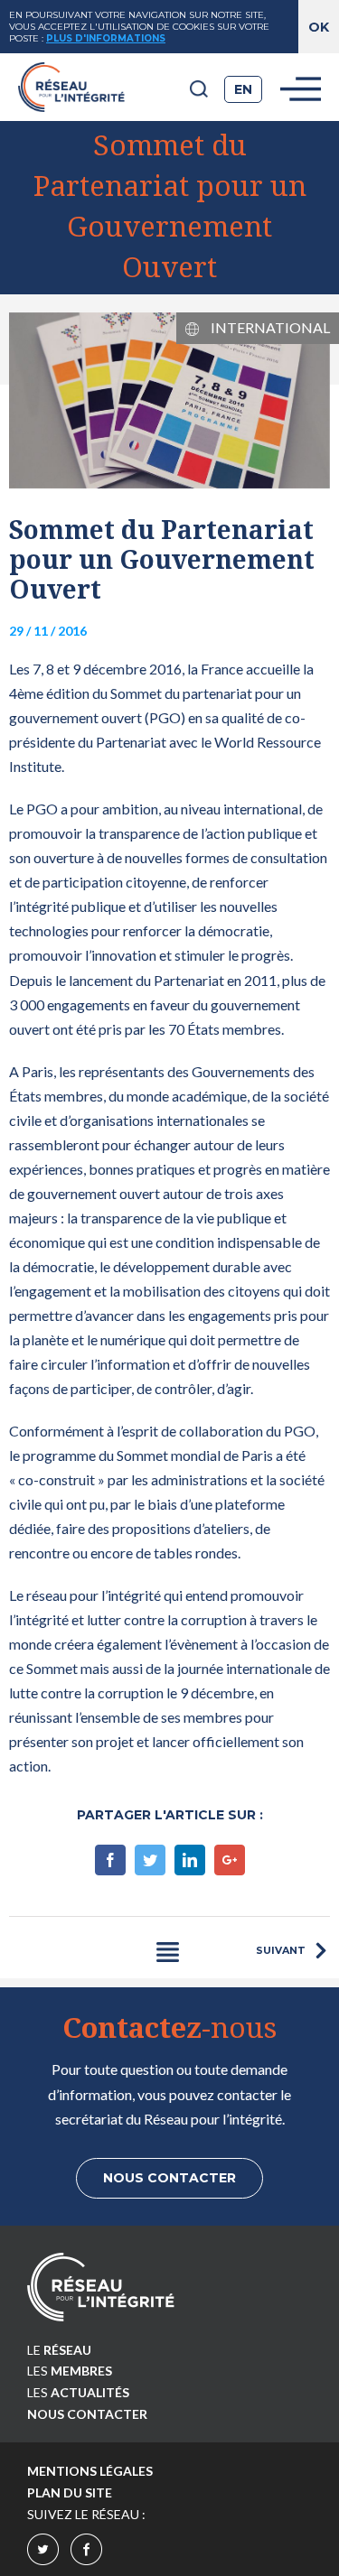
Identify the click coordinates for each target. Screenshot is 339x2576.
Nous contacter (169, 2178)
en (243, 89)
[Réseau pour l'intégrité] (101, 2287)
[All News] (168, 1952)
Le (59, 2350)
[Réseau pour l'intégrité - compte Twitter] (43, 2553)
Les (70, 2371)
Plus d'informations (106, 38)
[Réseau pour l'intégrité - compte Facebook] (86, 2553)
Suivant (281, 1950)
